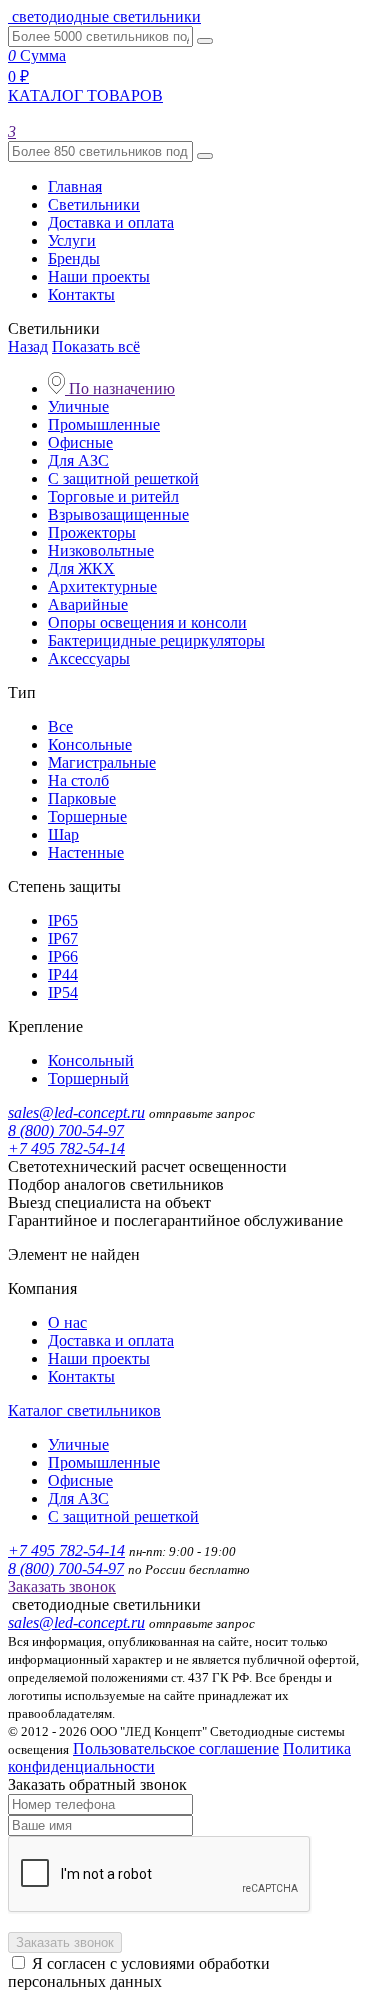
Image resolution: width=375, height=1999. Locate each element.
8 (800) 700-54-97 (66, 1130)
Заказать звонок (62, 1586)
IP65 (63, 920)
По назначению (120, 388)
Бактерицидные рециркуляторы (156, 640)
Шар (63, 834)
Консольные (90, 744)
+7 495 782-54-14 (66, 1148)
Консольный (91, 1060)
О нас (67, 1322)
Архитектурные (102, 586)
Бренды (74, 258)
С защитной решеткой (123, 478)
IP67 (63, 938)
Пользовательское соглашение (176, 1748)
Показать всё (96, 346)
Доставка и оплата (111, 222)
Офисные (80, 442)
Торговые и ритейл (113, 496)
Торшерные (87, 816)
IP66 (63, 956)
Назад (28, 346)
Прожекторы (92, 532)
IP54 (63, 992)
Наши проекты (99, 276)
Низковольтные (101, 550)
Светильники (94, 204)
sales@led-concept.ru (76, 1112)
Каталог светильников (84, 1410)
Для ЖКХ (81, 568)
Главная (75, 186)
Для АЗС (78, 460)
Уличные (78, 406)
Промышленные (104, 424)
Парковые (82, 798)
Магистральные (102, 762)
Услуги (72, 240)
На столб (78, 780)
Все (60, 726)
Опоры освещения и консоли (147, 622)
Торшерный (88, 1078)
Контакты (81, 294)
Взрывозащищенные (118, 514)
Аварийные (88, 604)
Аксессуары (89, 658)
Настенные (86, 852)
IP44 (63, 974)
